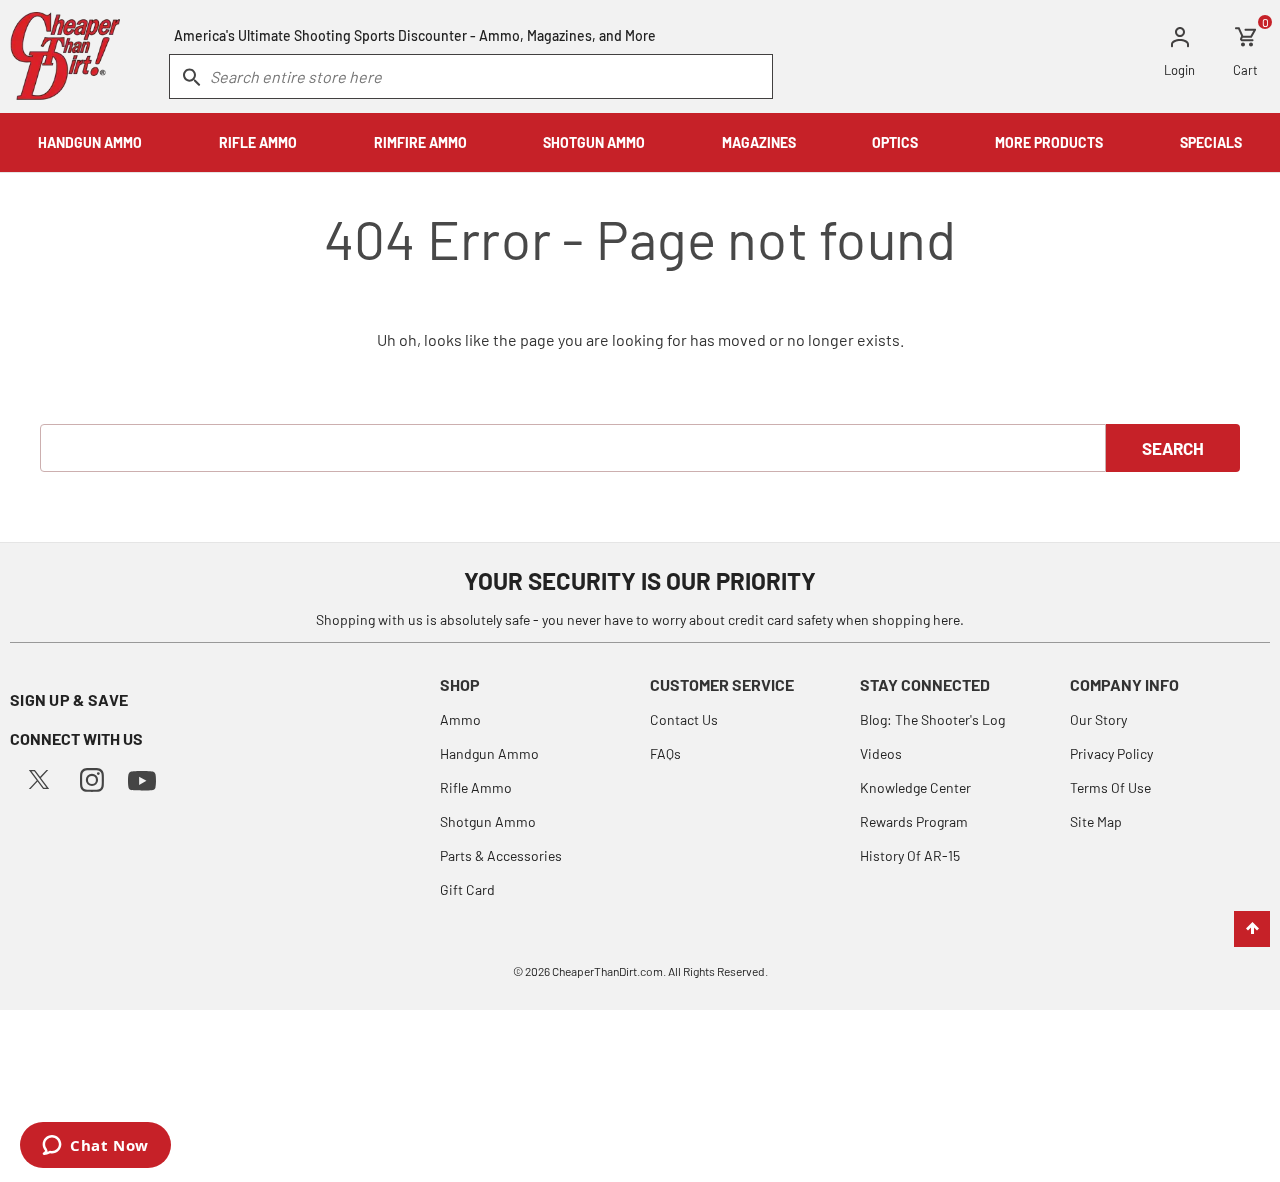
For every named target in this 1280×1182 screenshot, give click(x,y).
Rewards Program (914, 821)
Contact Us (684, 719)
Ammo (460, 719)
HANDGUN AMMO (90, 142)
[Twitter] (39, 777)
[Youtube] (142, 778)
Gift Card (467, 889)
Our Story (1098, 719)
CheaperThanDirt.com (607, 971)
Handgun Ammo (489, 753)
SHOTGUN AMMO (594, 142)
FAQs (665, 753)
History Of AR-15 (910, 855)
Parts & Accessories (501, 855)
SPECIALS (1211, 142)
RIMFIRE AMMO (420, 142)
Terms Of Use (1110, 787)
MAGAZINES (759, 142)
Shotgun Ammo (488, 821)
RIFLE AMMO (258, 142)
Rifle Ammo (476, 787)
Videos (881, 753)
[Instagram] (92, 777)
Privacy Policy (1111, 753)
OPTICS (895, 142)
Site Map (1096, 821)
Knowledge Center (915, 787)
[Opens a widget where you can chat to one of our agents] (95, 1147)
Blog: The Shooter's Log (932, 719)
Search (1173, 448)
